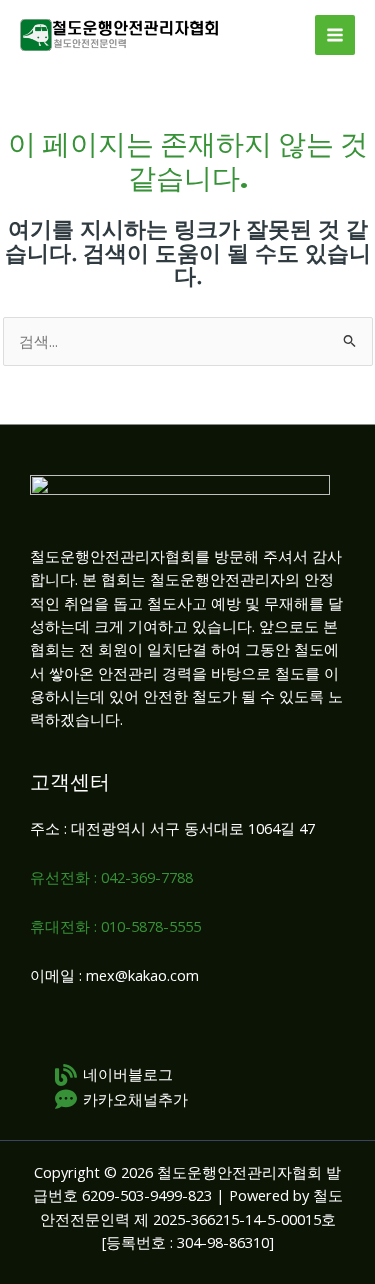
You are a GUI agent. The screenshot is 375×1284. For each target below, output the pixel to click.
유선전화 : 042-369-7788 (111, 877)
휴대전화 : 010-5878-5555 (115, 926)
